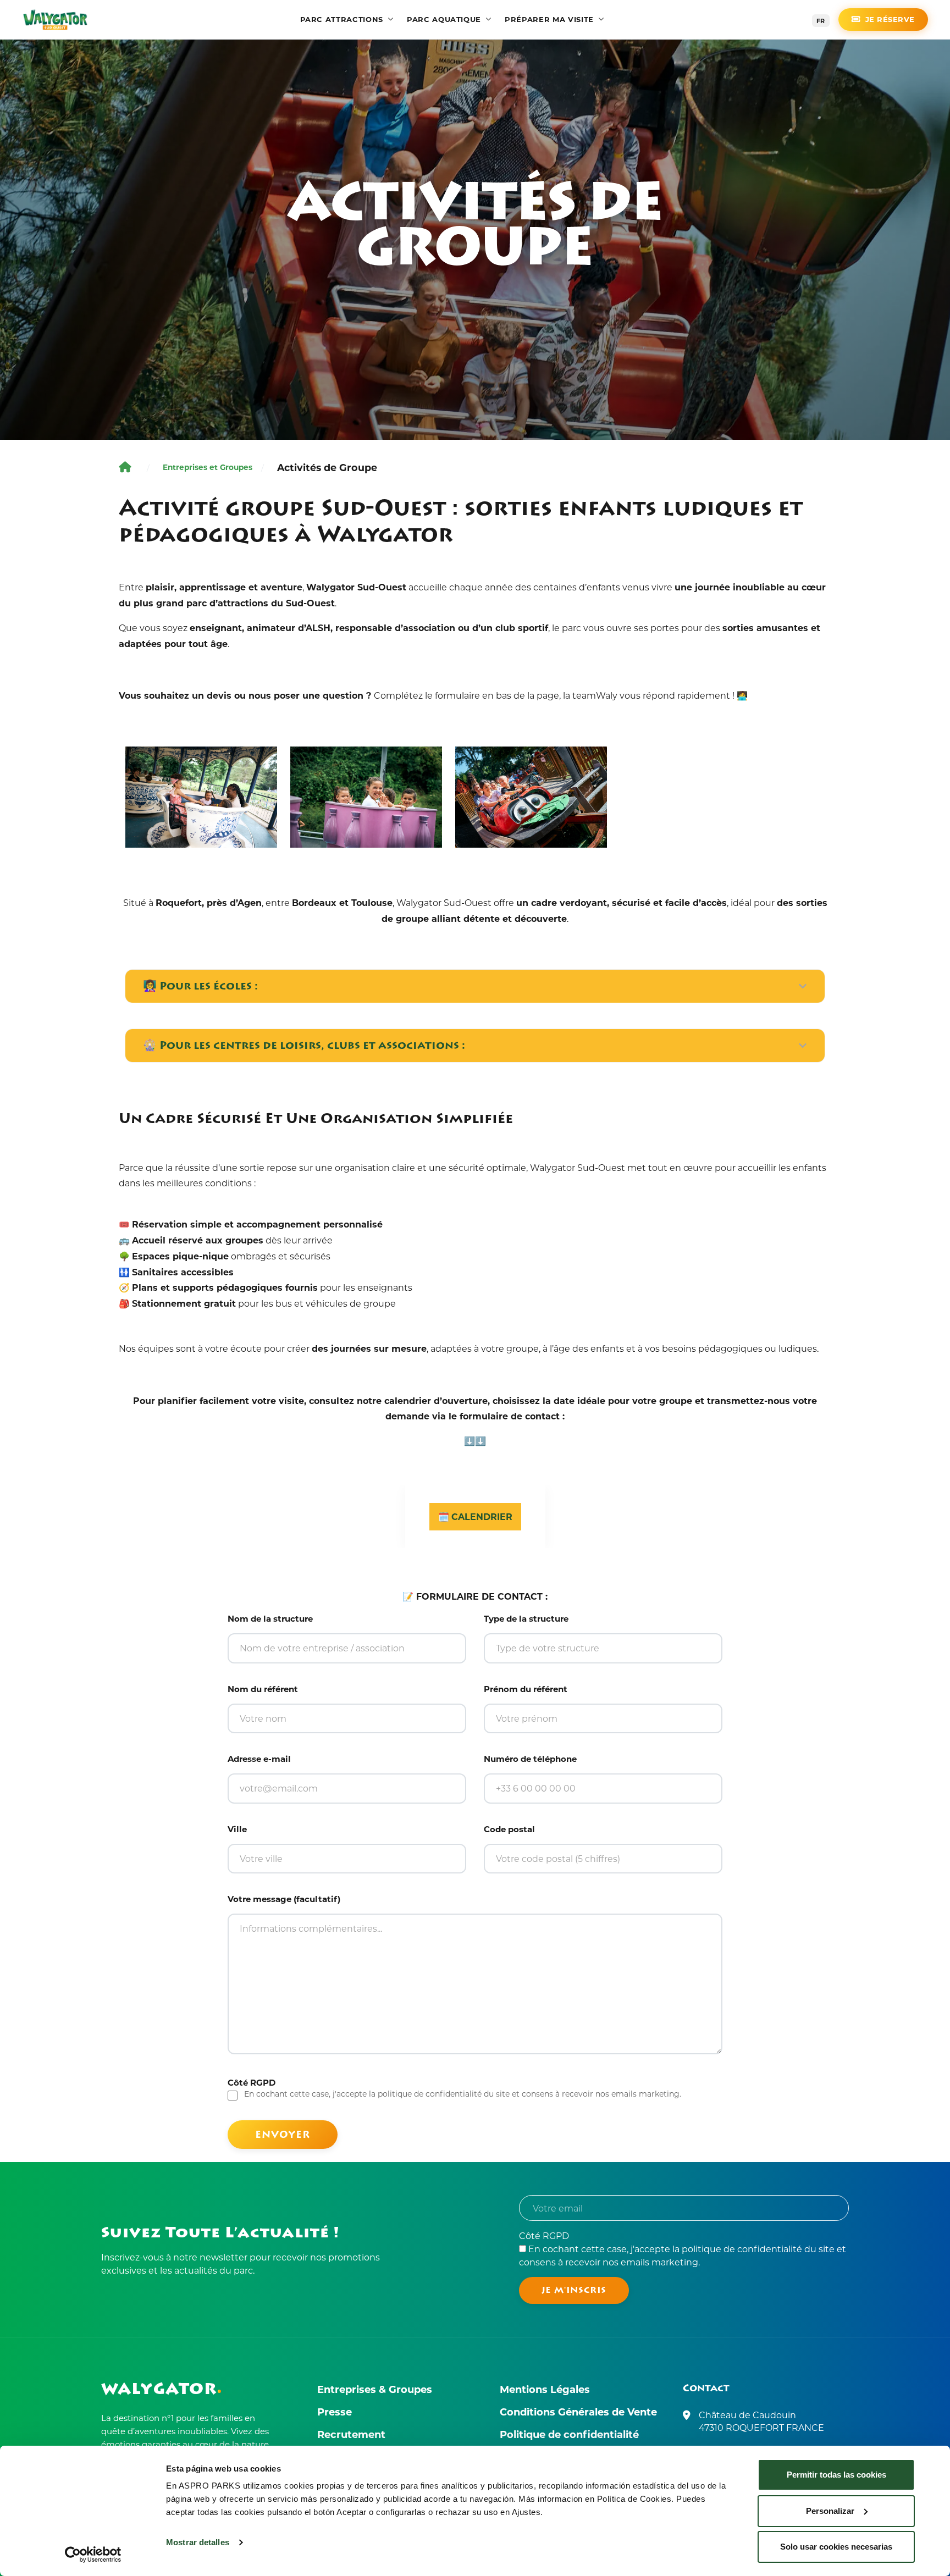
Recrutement (351, 2434)
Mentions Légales (545, 2389)
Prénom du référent (526, 1689)
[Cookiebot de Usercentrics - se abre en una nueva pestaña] (93, 2555)
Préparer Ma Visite (549, 19)
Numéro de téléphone (530, 1759)
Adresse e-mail (259, 1759)
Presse (335, 2412)
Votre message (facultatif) (284, 1899)
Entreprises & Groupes (375, 2389)
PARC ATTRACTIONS (342, 19)
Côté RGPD (683, 2249)
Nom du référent (263, 1689)
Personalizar (830, 2511)
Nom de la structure (270, 1618)
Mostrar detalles (198, 2542)
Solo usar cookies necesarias (836, 2547)
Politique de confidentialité (569, 2434)
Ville (237, 1829)
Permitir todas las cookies (836, 2475)
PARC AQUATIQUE (444, 19)
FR (821, 21)
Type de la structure (526, 1618)
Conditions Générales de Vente (578, 2412)
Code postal (509, 1829)
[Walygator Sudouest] (55, 20)
